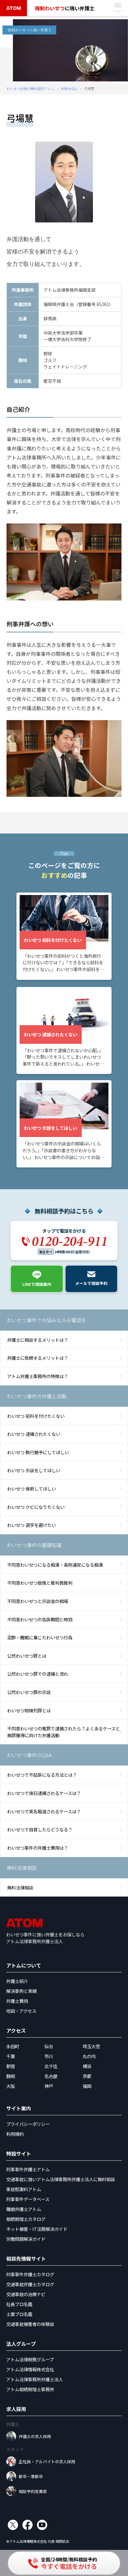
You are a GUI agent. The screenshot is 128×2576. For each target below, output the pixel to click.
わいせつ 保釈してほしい (32, 1489)
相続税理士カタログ (26, 2219)
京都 (87, 2076)
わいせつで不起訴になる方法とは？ (42, 1775)
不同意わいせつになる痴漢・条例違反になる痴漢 (55, 1565)
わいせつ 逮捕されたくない (34, 1434)
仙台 (49, 2046)
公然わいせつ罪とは (27, 1656)
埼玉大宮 (91, 2046)
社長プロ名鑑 (19, 2304)
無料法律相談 (20, 1887)
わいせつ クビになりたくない (36, 1507)
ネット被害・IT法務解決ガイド (37, 2229)
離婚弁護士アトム (24, 2209)
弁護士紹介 (69, 89)
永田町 (13, 2046)
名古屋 (51, 2076)
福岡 (87, 2086)
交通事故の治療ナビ (26, 2294)
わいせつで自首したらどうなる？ (40, 1829)
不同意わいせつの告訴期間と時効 (40, 1619)
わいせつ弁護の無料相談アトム (30, 89)
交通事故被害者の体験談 (30, 2324)
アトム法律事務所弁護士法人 (34, 2379)
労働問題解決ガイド (26, 2239)
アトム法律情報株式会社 (30, 2369)
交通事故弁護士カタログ (30, 2284)
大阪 (11, 2086)
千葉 (11, 2056)
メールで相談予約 (91, 1283)
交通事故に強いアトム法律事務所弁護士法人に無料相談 (61, 2179)
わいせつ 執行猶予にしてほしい (38, 1452)
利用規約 (15, 2134)
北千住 (51, 2066)
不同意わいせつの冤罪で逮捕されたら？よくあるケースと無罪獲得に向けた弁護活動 (64, 1732)
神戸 (49, 2086)
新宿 (11, 2066)
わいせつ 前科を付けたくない (36, 1416)
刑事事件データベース (28, 2199)
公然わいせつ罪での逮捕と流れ (38, 1674)
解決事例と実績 (21, 1991)
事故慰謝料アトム (24, 2189)
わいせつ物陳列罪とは (29, 1710)
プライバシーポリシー (28, 2124)
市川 (49, 2056)
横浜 (87, 2066)
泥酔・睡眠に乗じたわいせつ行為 (40, 1637)
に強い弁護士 (65, 8)
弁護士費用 (17, 2001)
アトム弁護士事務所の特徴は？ (38, 1376)
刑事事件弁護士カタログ (30, 2274)
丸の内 (89, 2056)
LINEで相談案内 (37, 1284)
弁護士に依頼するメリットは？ (38, 1358)
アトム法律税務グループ (30, 2359)
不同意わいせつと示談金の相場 (38, 1601)
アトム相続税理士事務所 (30, 2389)
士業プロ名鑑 (19, 2314)
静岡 (11, 2076)
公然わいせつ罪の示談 (29, 1692)
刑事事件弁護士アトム (28, 2169)
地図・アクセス (21, 2011)
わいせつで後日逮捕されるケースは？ (44, 1793)
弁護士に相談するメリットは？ (38, 1340)
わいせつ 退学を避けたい (32, 1525)
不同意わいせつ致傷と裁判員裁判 (40, 1583)
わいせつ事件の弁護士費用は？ (38, 1848)
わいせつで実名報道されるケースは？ (44, 1811)
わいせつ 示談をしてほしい (34, 1470)
